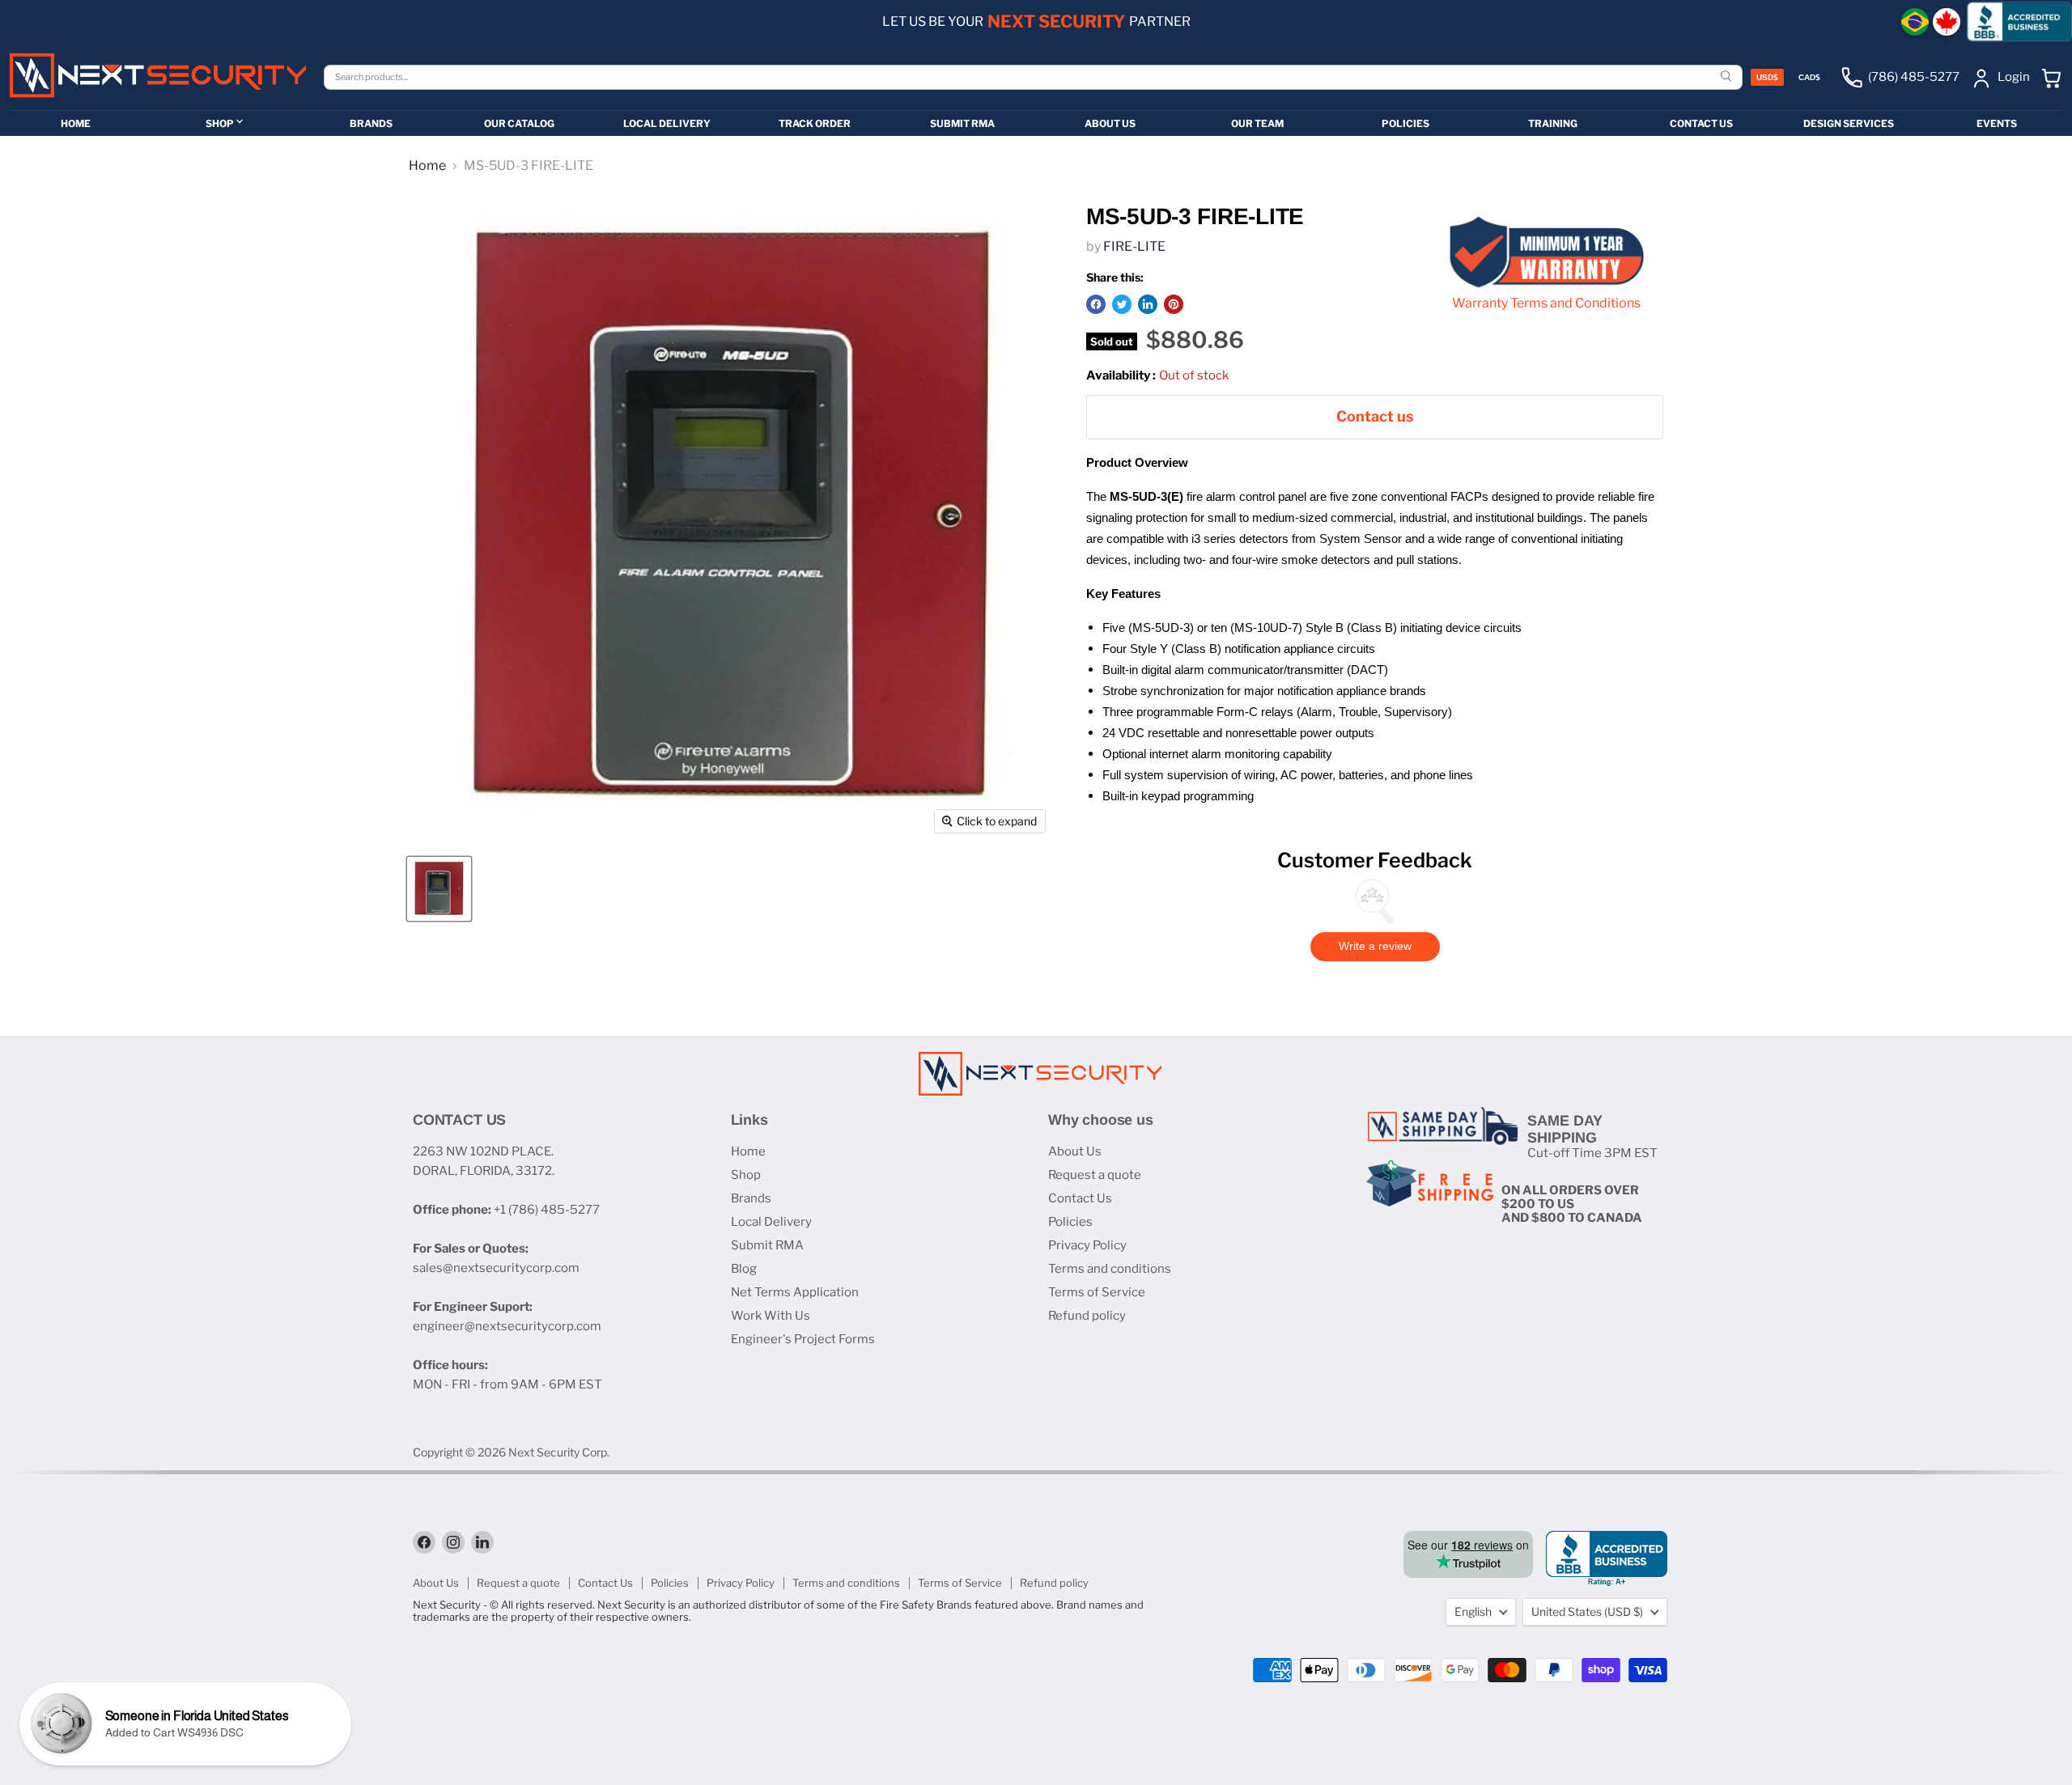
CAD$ (1809, 77)
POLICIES (1405, 123)
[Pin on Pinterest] (1174, 304)
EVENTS (1997, 123)
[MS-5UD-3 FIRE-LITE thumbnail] (439, 889)
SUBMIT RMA (962, 123)
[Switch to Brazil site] (1915, 22)
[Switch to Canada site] (1947, 22)
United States (1587, 1611)
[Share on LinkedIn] (1148, 304)
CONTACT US (1701, 123)
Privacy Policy (1087, 1245)
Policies (1070, 1222)
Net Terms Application (795, 1292)
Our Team (1257, 123)
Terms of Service (1097, 1292)
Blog (744, 1269)
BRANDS (371, 123)
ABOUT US (1110, 123)
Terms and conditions (1110, 1269)
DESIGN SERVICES (1849, 123)
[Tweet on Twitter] (1122, 304)
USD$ (1767, 77)
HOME (76, 123)
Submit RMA (767, 1245)
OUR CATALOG (519, 123)
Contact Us (1080, 1198)
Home (427, 166)
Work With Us (771, 1316)
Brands (751, 1198)
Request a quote (1095, 1175)
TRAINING (1553, 123)
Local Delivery (771, 1222)
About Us (1075, 1151)
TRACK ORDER (815, 123)
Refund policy (1087, 1316)
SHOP (220, 123)
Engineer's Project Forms (803, 1339)
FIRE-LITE (1134, 246)
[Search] (1728, 77)
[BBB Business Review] (2019, 21)
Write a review (1375, 946)
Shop (746, 1175)
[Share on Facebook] (1096, 304)
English (1473, 1611)
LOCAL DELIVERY (667, 123)
